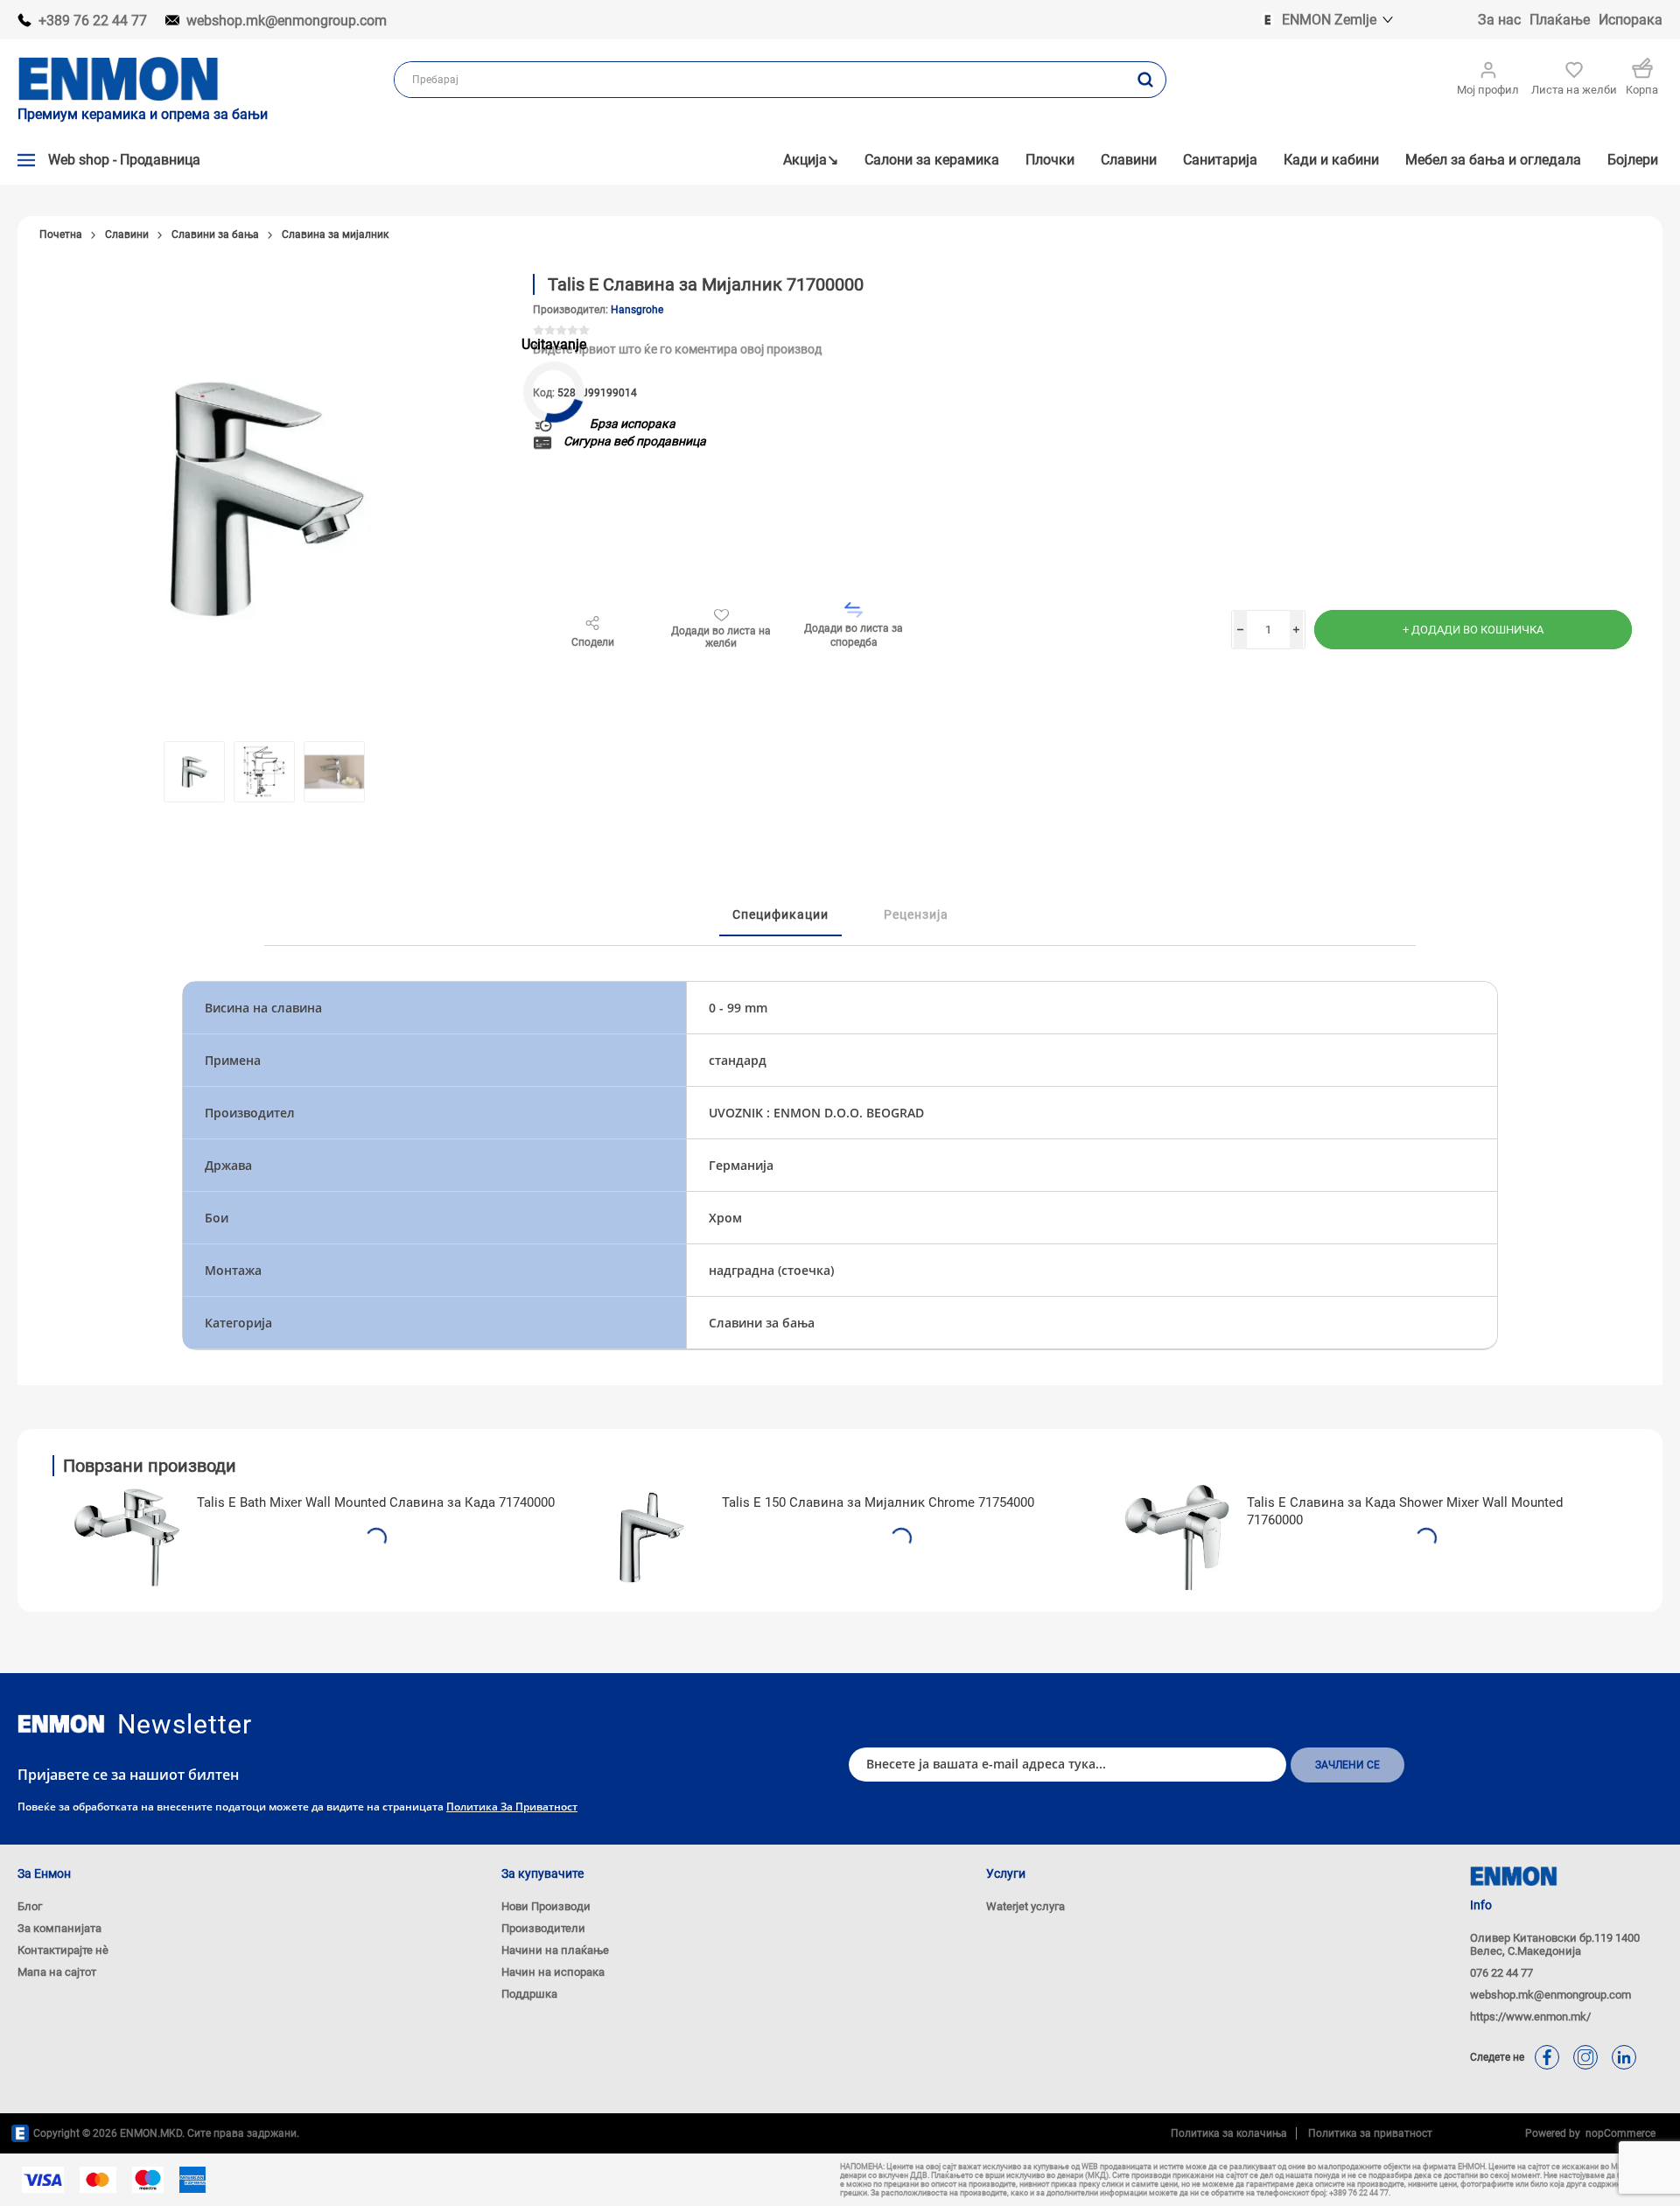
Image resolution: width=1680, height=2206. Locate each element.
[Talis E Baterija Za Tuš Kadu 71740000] (127, 1537)
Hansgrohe (637, 310)
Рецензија (916, 914)
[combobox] (760, 80)
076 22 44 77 (1501, 1973)
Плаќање (1560, 20)
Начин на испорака (553, 1972)
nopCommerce (1618, 2133)
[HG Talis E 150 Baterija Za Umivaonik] (652, 1537)
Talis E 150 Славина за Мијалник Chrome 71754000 (878, 1502)
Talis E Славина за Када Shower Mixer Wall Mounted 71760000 (1405, 1511)
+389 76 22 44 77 (93, 21)
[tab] (780, 915)
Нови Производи (546, 1906)
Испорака (1631, 20)
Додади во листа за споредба (854, 635)
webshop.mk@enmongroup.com (287, 21)
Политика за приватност (512, 1807)
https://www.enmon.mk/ (1530, 2017)
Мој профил (1488, 90)
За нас (1499, 20)
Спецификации (780, 914)
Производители (543, 1928)
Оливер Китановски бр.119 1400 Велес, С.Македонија (1555, 1944)
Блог (30, 1906)
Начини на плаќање (555, 1950)
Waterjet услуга (1025, 1906)
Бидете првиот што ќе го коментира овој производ (677, 349)
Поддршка (529, 1994)
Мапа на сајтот (57, 1972)
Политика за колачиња (1229, 2133)
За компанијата (59, 1928)
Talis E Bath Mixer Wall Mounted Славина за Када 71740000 (376, 1502)
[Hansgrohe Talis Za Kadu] (1177, 1537)
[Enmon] (61, 1724)
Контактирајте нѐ (63, 1950)
